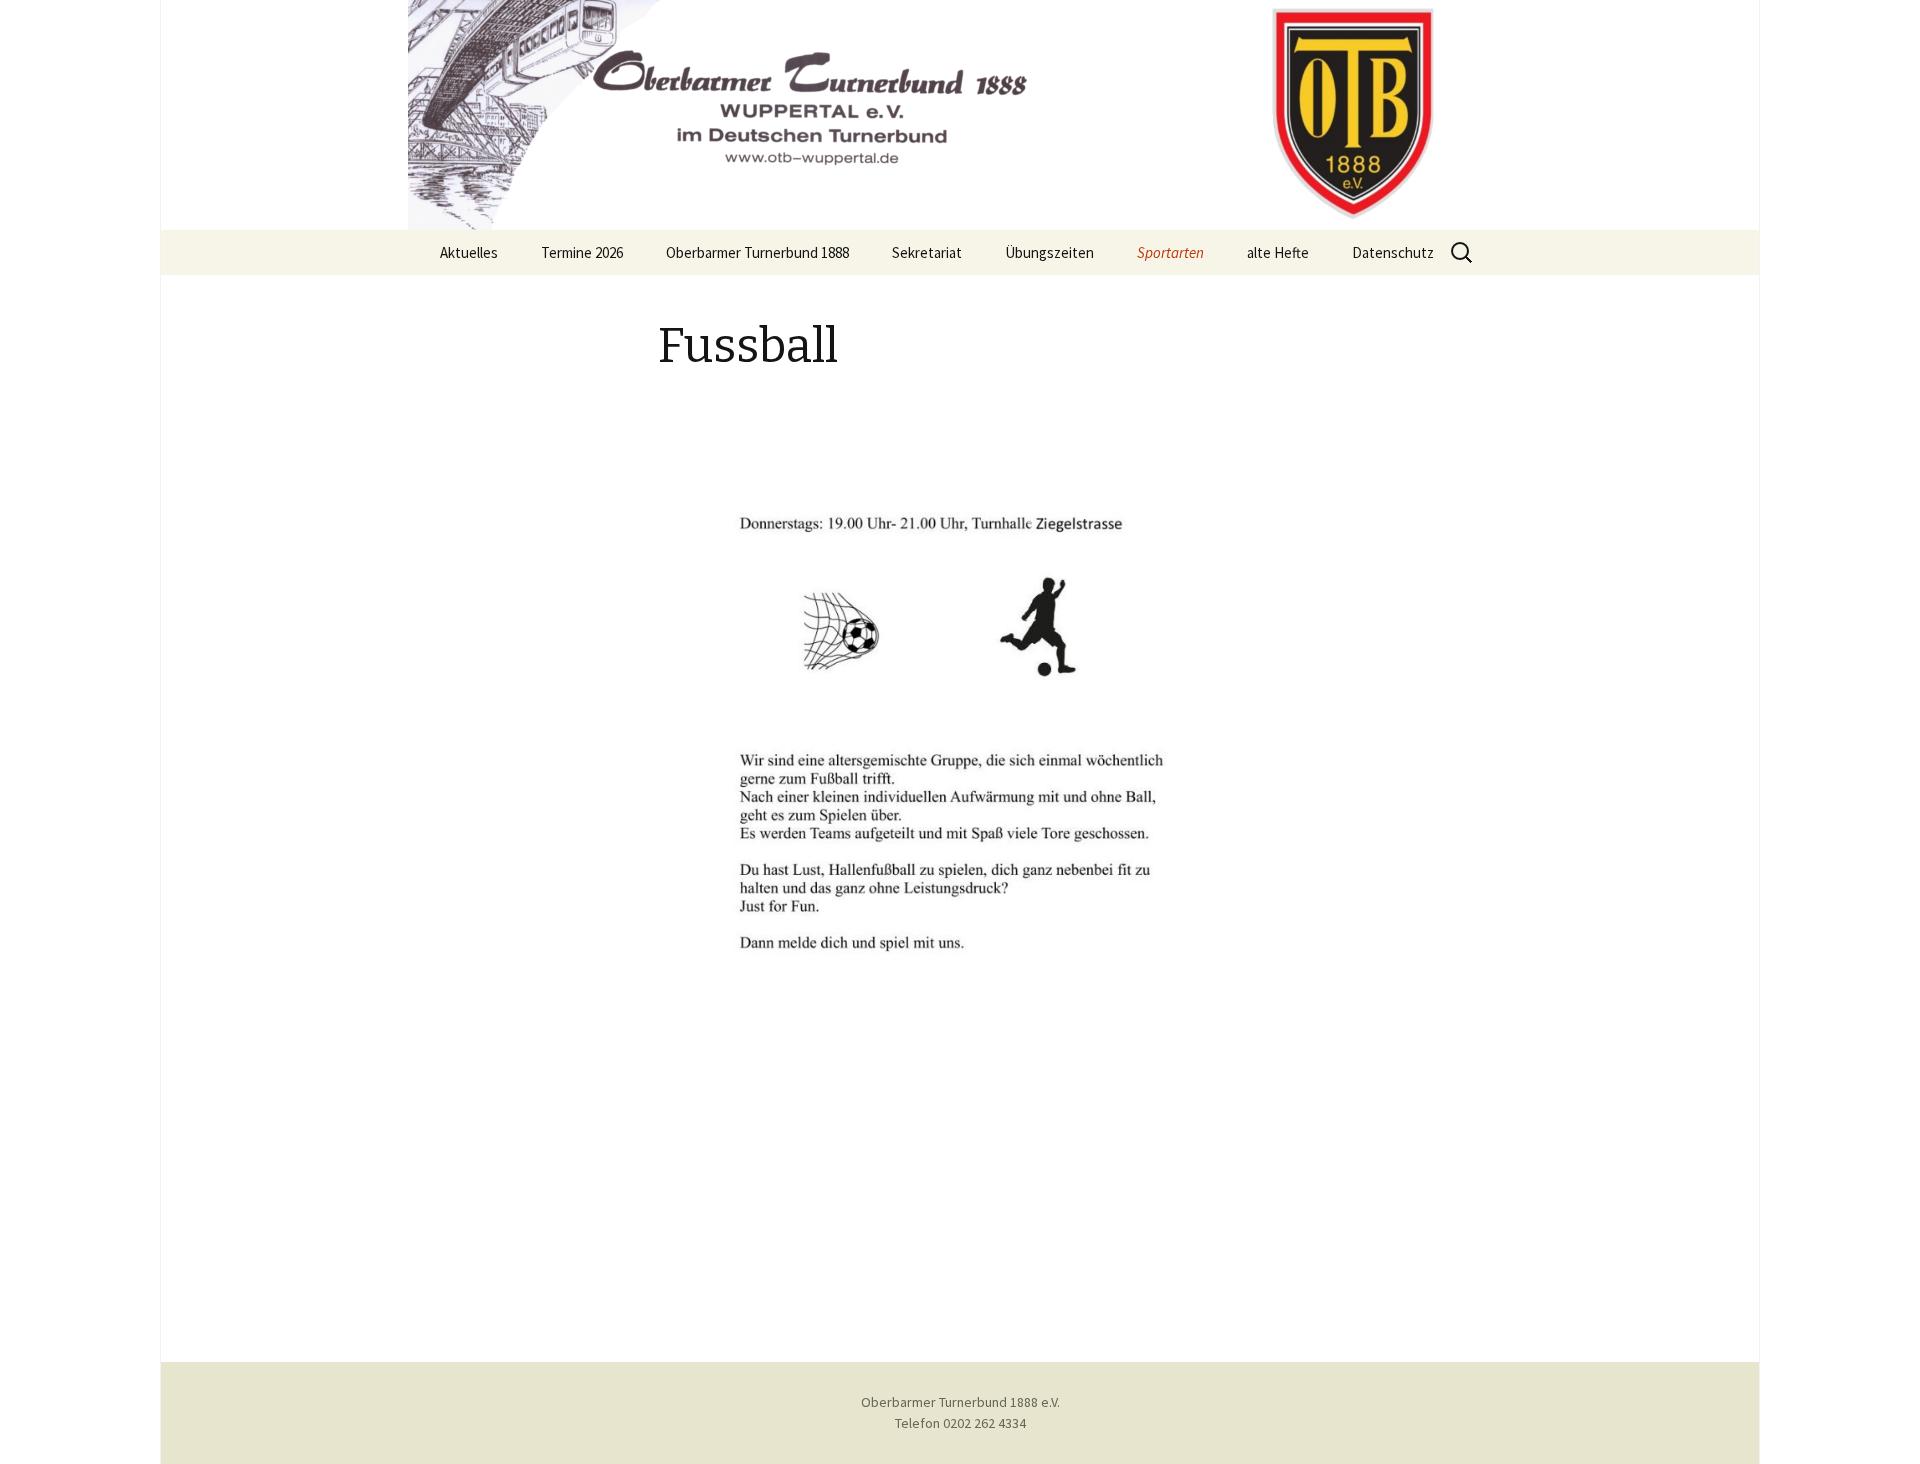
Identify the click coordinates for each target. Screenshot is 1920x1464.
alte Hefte (1278, 252)
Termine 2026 (582, 252)
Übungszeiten (1049, 252)
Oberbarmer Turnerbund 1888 (757, 252)
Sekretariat (927, 252)
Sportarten (1170, 252)
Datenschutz (1393, 252)
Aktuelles (469, 252)
